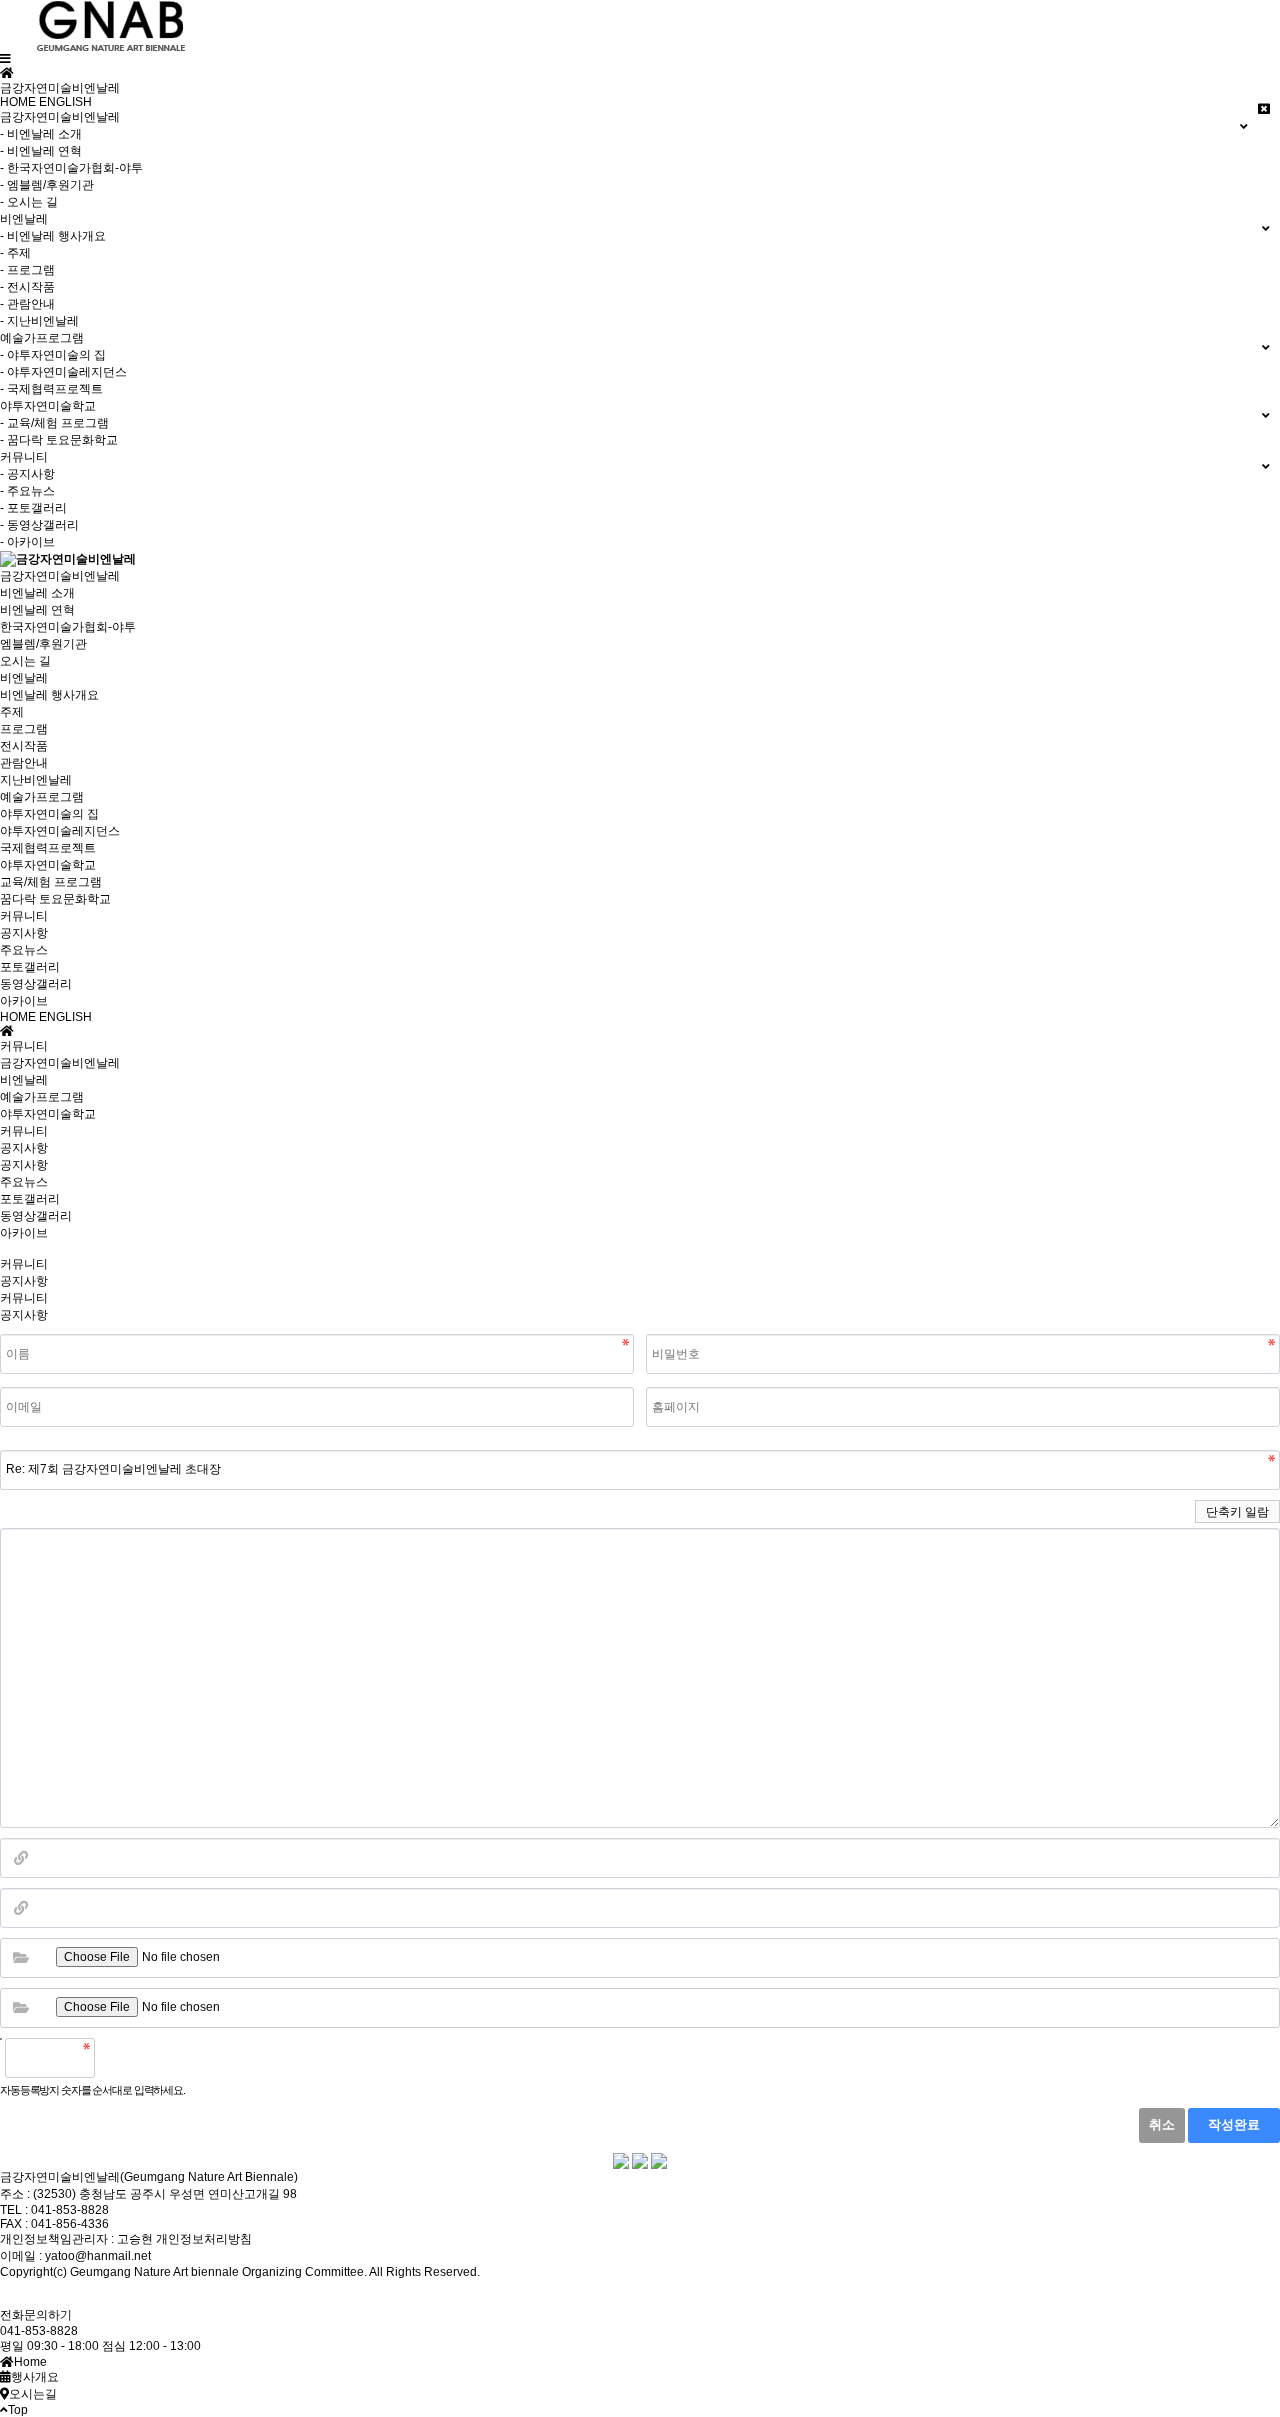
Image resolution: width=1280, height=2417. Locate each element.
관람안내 (24, 763)
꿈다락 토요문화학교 (55, 899)
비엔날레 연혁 (37, 610)
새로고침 (161, 2058)
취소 (1162, 2125)
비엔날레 (24, 678)
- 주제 (15, 253)
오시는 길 (25, 661)
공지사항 (24, 933)
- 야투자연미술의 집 (53, 355)
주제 (12, 712)
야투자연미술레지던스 (60, 831)
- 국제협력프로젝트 (51, 389)
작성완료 (1234, 2125)
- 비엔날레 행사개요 (53, 236)
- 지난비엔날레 (39, 321)
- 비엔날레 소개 (41, 134)
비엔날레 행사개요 (49, 695)
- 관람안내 (27, 304)
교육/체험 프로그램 (51, 882)
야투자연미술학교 (48, 865)
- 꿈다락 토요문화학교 (59, 440)
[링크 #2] (21, 1908)
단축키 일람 (1237, 1512)
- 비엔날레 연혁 (41, 151)
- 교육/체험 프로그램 (54, 423)
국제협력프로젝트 (48, 848)
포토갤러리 (30, 967)
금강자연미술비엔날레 (60, 576)
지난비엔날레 (36, 780)
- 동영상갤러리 (39, 525)
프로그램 (24, 729)
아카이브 (24, 1001)
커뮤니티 (24, 916)
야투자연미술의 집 (49, 814)
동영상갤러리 (36, 984)
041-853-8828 (39, 2331)
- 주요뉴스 (27, 491)
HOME (18, 102)
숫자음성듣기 (118, 2058)
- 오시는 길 (29, 202)
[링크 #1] (21, 1858)
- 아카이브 (27, 542)
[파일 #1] (21, 1958)
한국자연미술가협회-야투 (68, 627)
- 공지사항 (27, 474)
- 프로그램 (27, 270)
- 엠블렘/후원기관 (47, 185)
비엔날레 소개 (37, 593)
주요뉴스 (24, 950)
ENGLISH (65, 102)
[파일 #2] (21, 2008)
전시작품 (24, 746)
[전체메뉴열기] (5, 59)
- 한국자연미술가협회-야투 (71, 168)
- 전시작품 (27, 287)
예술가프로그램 (42, 797)
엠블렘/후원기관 (43, 644)
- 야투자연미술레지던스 (63, 372)
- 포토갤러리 (33, 508)
